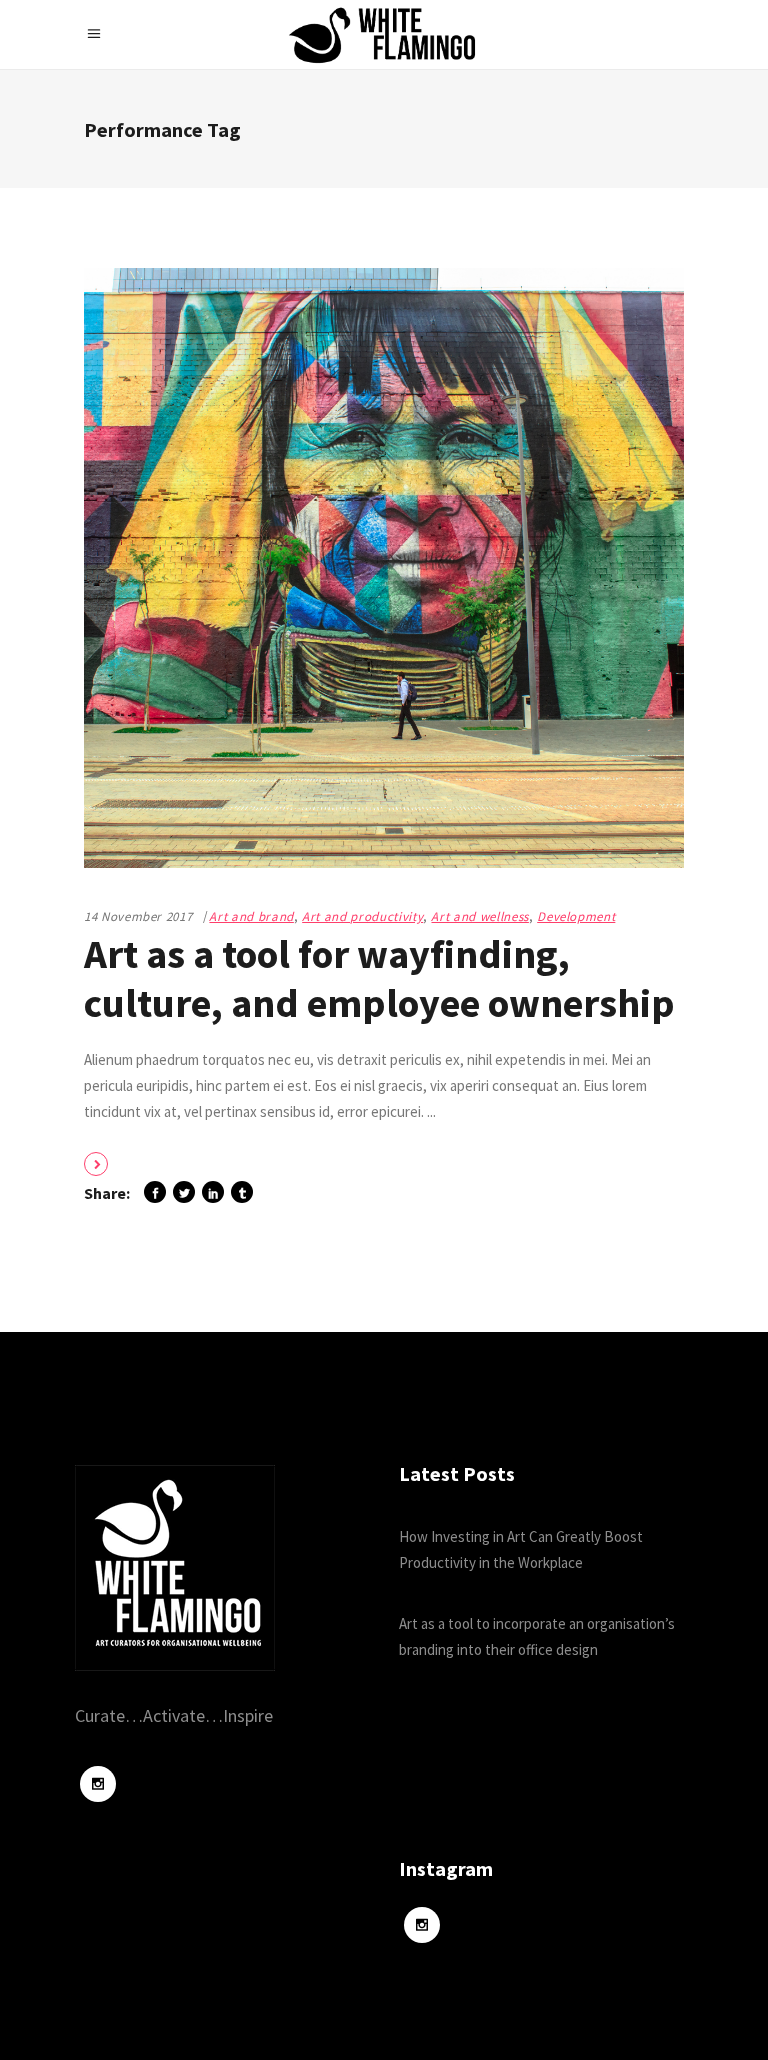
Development (576, 916)
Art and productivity (362, 916)
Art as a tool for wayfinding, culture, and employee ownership (379, 978)
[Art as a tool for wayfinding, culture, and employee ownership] (384, 568)
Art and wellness (479, 916)
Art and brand (251, 916)
